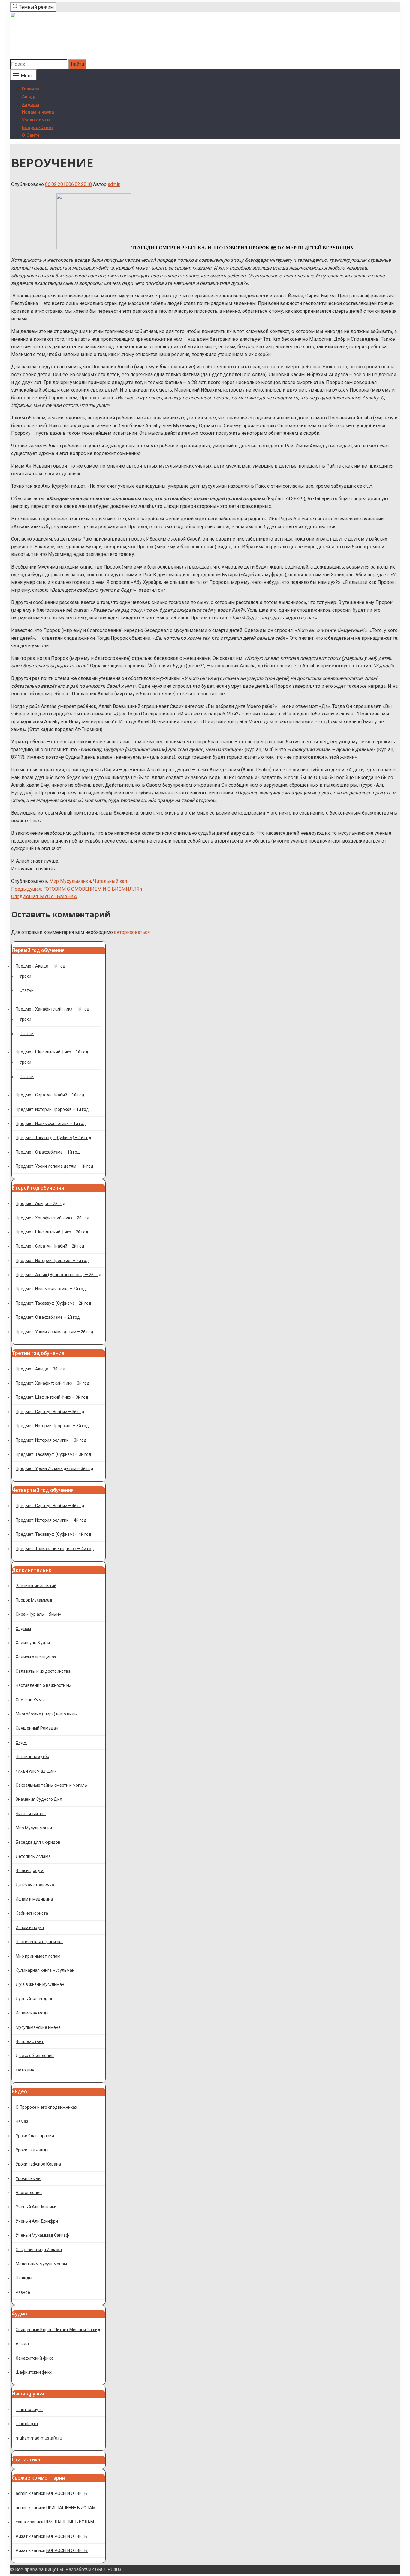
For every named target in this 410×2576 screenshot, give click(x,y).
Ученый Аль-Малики (36, 2207)
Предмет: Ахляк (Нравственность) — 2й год (59, 1275)
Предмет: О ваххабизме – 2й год (48, 1317)
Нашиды (24, 2278)
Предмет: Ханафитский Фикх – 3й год (53, 1383)
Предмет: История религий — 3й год (51, 1440)
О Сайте (31, 135)
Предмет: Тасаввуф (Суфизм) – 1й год (53, 1138)
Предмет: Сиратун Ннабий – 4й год (50, 1506)
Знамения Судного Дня (39, 1799)
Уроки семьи (36, 120)
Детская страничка (35, 1885)
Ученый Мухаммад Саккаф (42, 2235)
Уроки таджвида (32, 2150)
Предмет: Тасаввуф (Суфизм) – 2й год (53, 1303)
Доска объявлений (35, 2056)
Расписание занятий (36, 1586)
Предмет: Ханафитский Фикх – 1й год (53, 1009)
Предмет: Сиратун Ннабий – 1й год (50, 1095)
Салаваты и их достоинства (43, 1671)
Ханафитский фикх (34, 2358)
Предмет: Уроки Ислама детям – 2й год (54, 1332)
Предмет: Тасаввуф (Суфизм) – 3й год (53, 1454)
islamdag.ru (27, 2424)
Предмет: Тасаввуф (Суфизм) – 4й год (53, 1534)
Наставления (29, 2193)
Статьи (27, 990)
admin (114, 184)
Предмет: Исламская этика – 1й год (51, 1123)
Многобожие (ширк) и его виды (47, 1714)
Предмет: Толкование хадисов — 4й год (55, 1549)
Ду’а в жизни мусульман (40, 1984)
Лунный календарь (35, 1999)
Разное (23, 2292)
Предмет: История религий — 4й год (51, 1520)
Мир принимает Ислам (38, 1956)
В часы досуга (30, 1870)
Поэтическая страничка (39, 1942)
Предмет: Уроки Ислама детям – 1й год (54, 1166)
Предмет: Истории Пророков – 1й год (52, 1109)
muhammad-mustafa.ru (39, 2438)
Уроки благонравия (35, 2136)
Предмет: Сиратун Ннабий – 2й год (50, 1246)
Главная (31, 89)
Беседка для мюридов (38, 1842)
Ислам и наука (38, 112)
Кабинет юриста (32, 1913)
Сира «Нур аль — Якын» (38, 1614)
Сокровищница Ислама (39, 2250)
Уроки (25, 976)
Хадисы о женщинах (36, 1657)
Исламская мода (32, 2013)
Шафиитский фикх (34, 2372)
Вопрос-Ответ (38, 127)
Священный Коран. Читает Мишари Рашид (58, 2330)
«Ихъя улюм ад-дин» (36, 1771)
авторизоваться (132, 932)
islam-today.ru (29, 2410)
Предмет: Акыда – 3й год (41, 1369)
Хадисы (31, 105)
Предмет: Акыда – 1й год (41, 966)
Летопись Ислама (33, 1856)
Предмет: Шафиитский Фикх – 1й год (52, 1052)
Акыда (29, 97)
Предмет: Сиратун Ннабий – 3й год (50, 1412)
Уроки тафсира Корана (38, 2164)
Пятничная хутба (32, 1757)
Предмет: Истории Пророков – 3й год (52, 1426)
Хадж (21, 1742)
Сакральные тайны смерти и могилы (52, 1785)
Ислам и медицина (34, 1899)
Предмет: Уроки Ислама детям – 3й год (54, 1468)
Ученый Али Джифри (37, 2221)
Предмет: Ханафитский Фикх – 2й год (53, 1218)
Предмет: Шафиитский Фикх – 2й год (52, 1232)
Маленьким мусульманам (41, 2264)
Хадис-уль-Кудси (33, 1643)
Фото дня (25, 2070)
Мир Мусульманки (70, 881)
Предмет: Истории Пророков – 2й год (52, 1261)
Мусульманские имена (38, 2027)
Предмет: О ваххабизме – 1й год (48, 1152)
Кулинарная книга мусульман (45, 1970)
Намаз (22, 2121)
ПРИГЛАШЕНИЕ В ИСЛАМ (71, 2508)
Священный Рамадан (37, 1728)
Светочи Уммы (30, 1700)
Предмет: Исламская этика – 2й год (51, 1289)
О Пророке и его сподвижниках (46, 2107)
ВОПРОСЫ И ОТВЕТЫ (67, 2493)
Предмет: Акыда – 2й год (41, 1203)
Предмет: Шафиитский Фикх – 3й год (52, 1397)
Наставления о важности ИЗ (44, 1685)
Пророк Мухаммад (34, 1600)
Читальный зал (110, 881)
